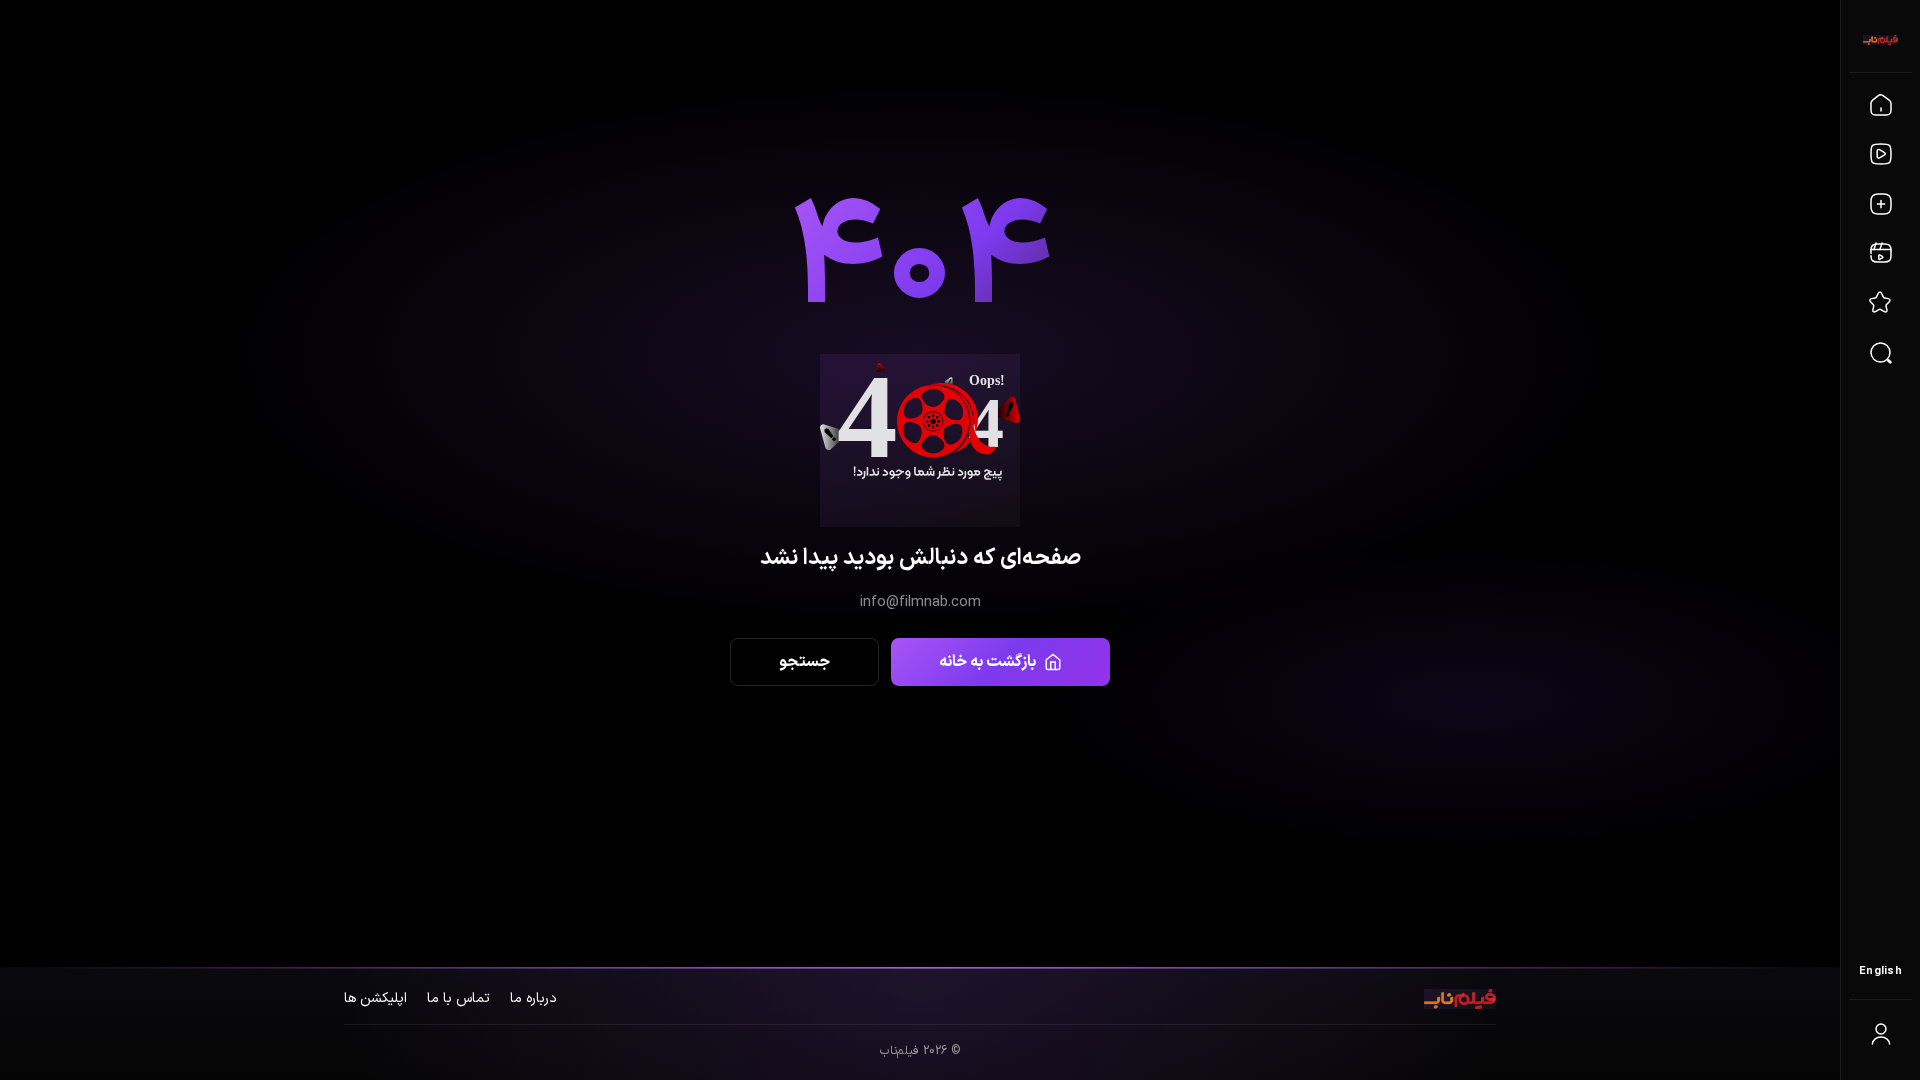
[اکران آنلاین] (1881, 253)
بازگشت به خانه (987, 662)
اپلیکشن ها (375, 998)
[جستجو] (1881, 353)
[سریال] (1881, 204)
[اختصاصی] (1881, 303)
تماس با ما (458, 998)
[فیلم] (1881, 154)
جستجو (804, 662)
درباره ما (533, 998)
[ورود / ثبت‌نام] (1881, 1034)
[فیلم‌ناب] (1881, 40)
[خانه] (1881, 105)
